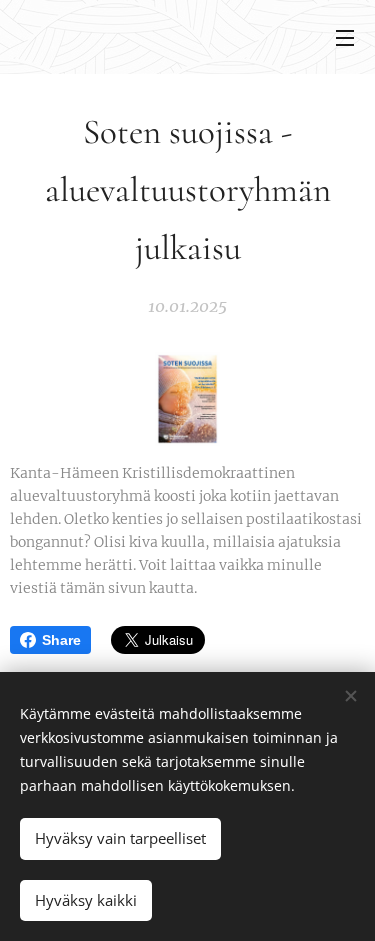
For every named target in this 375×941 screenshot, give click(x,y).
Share (61, 640)
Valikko (345, 37)
